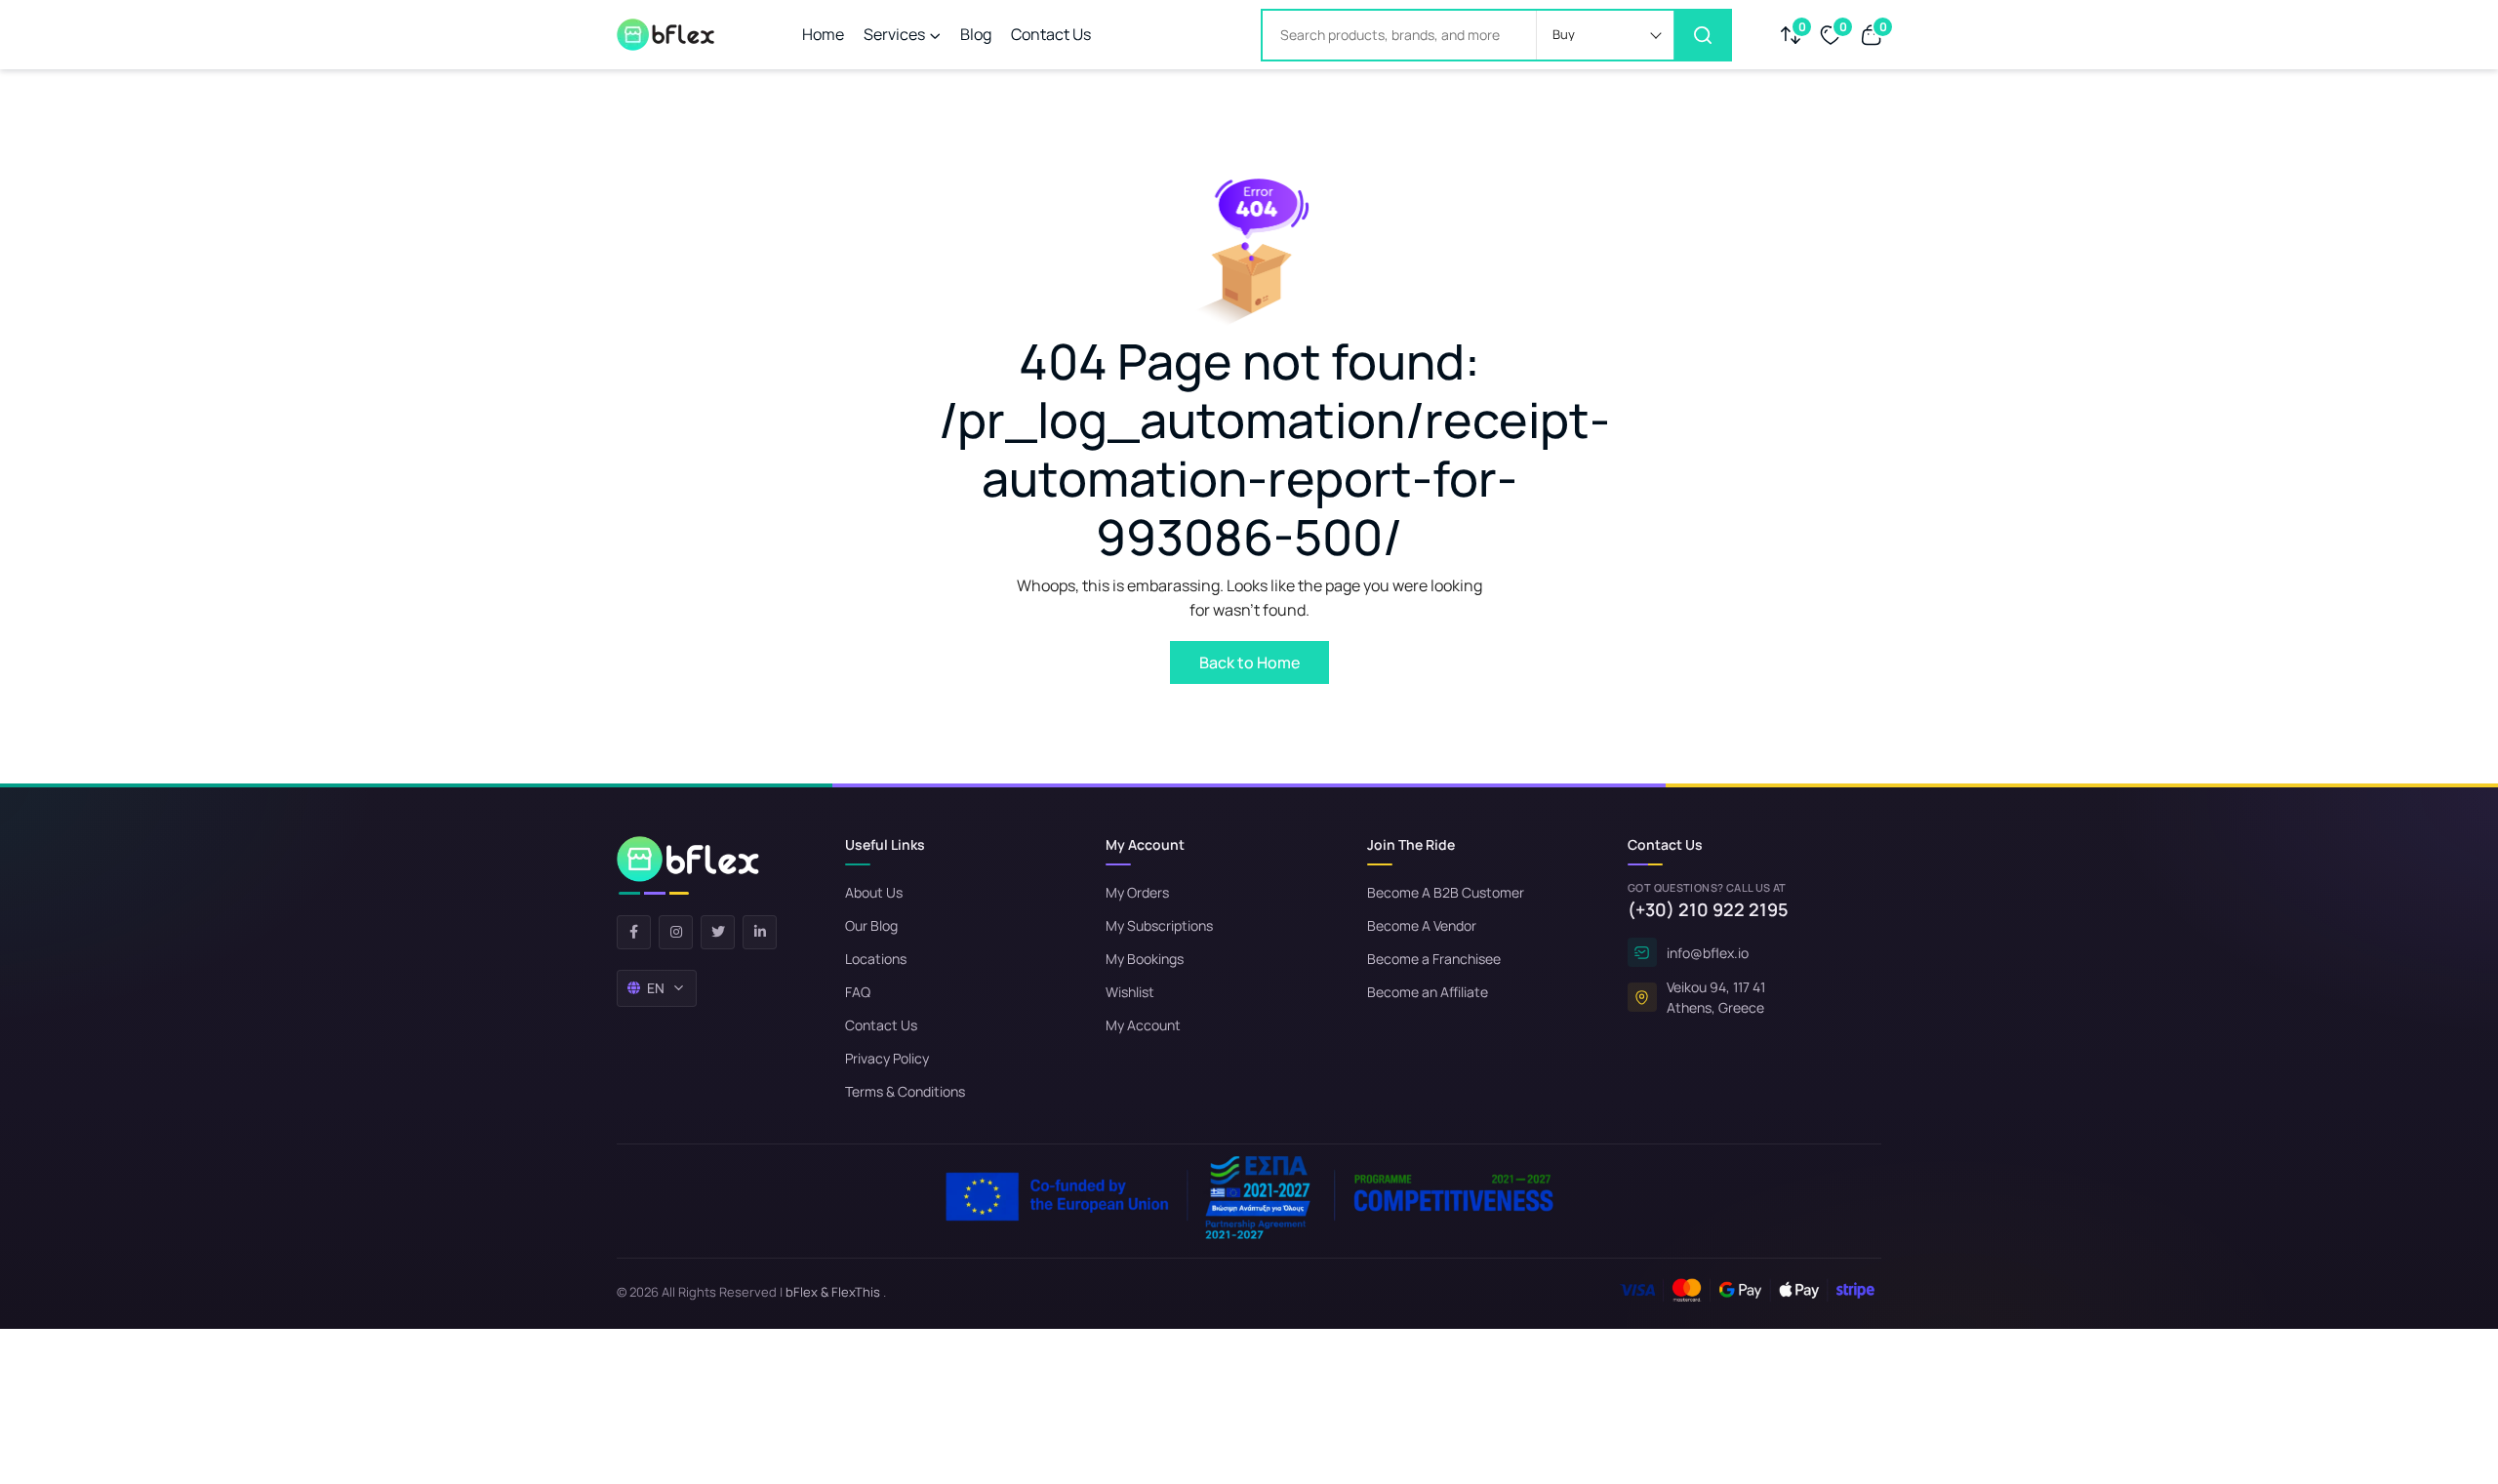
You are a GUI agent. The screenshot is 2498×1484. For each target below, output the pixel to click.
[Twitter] (718, 932)
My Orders (1137, 892)
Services (894, 34)
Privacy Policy (887, 1058)
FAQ (858, 992)
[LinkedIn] (760, 932)
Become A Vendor (1422, 925)
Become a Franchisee (1434, 959)
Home (823, 34)
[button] (1605, 35)
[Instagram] (676, 932)
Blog (976, 34)
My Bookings (1145, 959)
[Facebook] (634, 932)
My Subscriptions (1159, 925)
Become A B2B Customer (1446, 892)
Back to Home (1249, 662)
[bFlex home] (688, 865)
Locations (876, 959)
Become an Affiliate (1428, 992)
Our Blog (871, 925)
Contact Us (1051, 34)
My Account (1143, 1025)
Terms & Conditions (905, 1091)
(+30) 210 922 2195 (1708, 909)
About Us (874, 892)
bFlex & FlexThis (833, 1292)
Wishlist (1130, 992)
